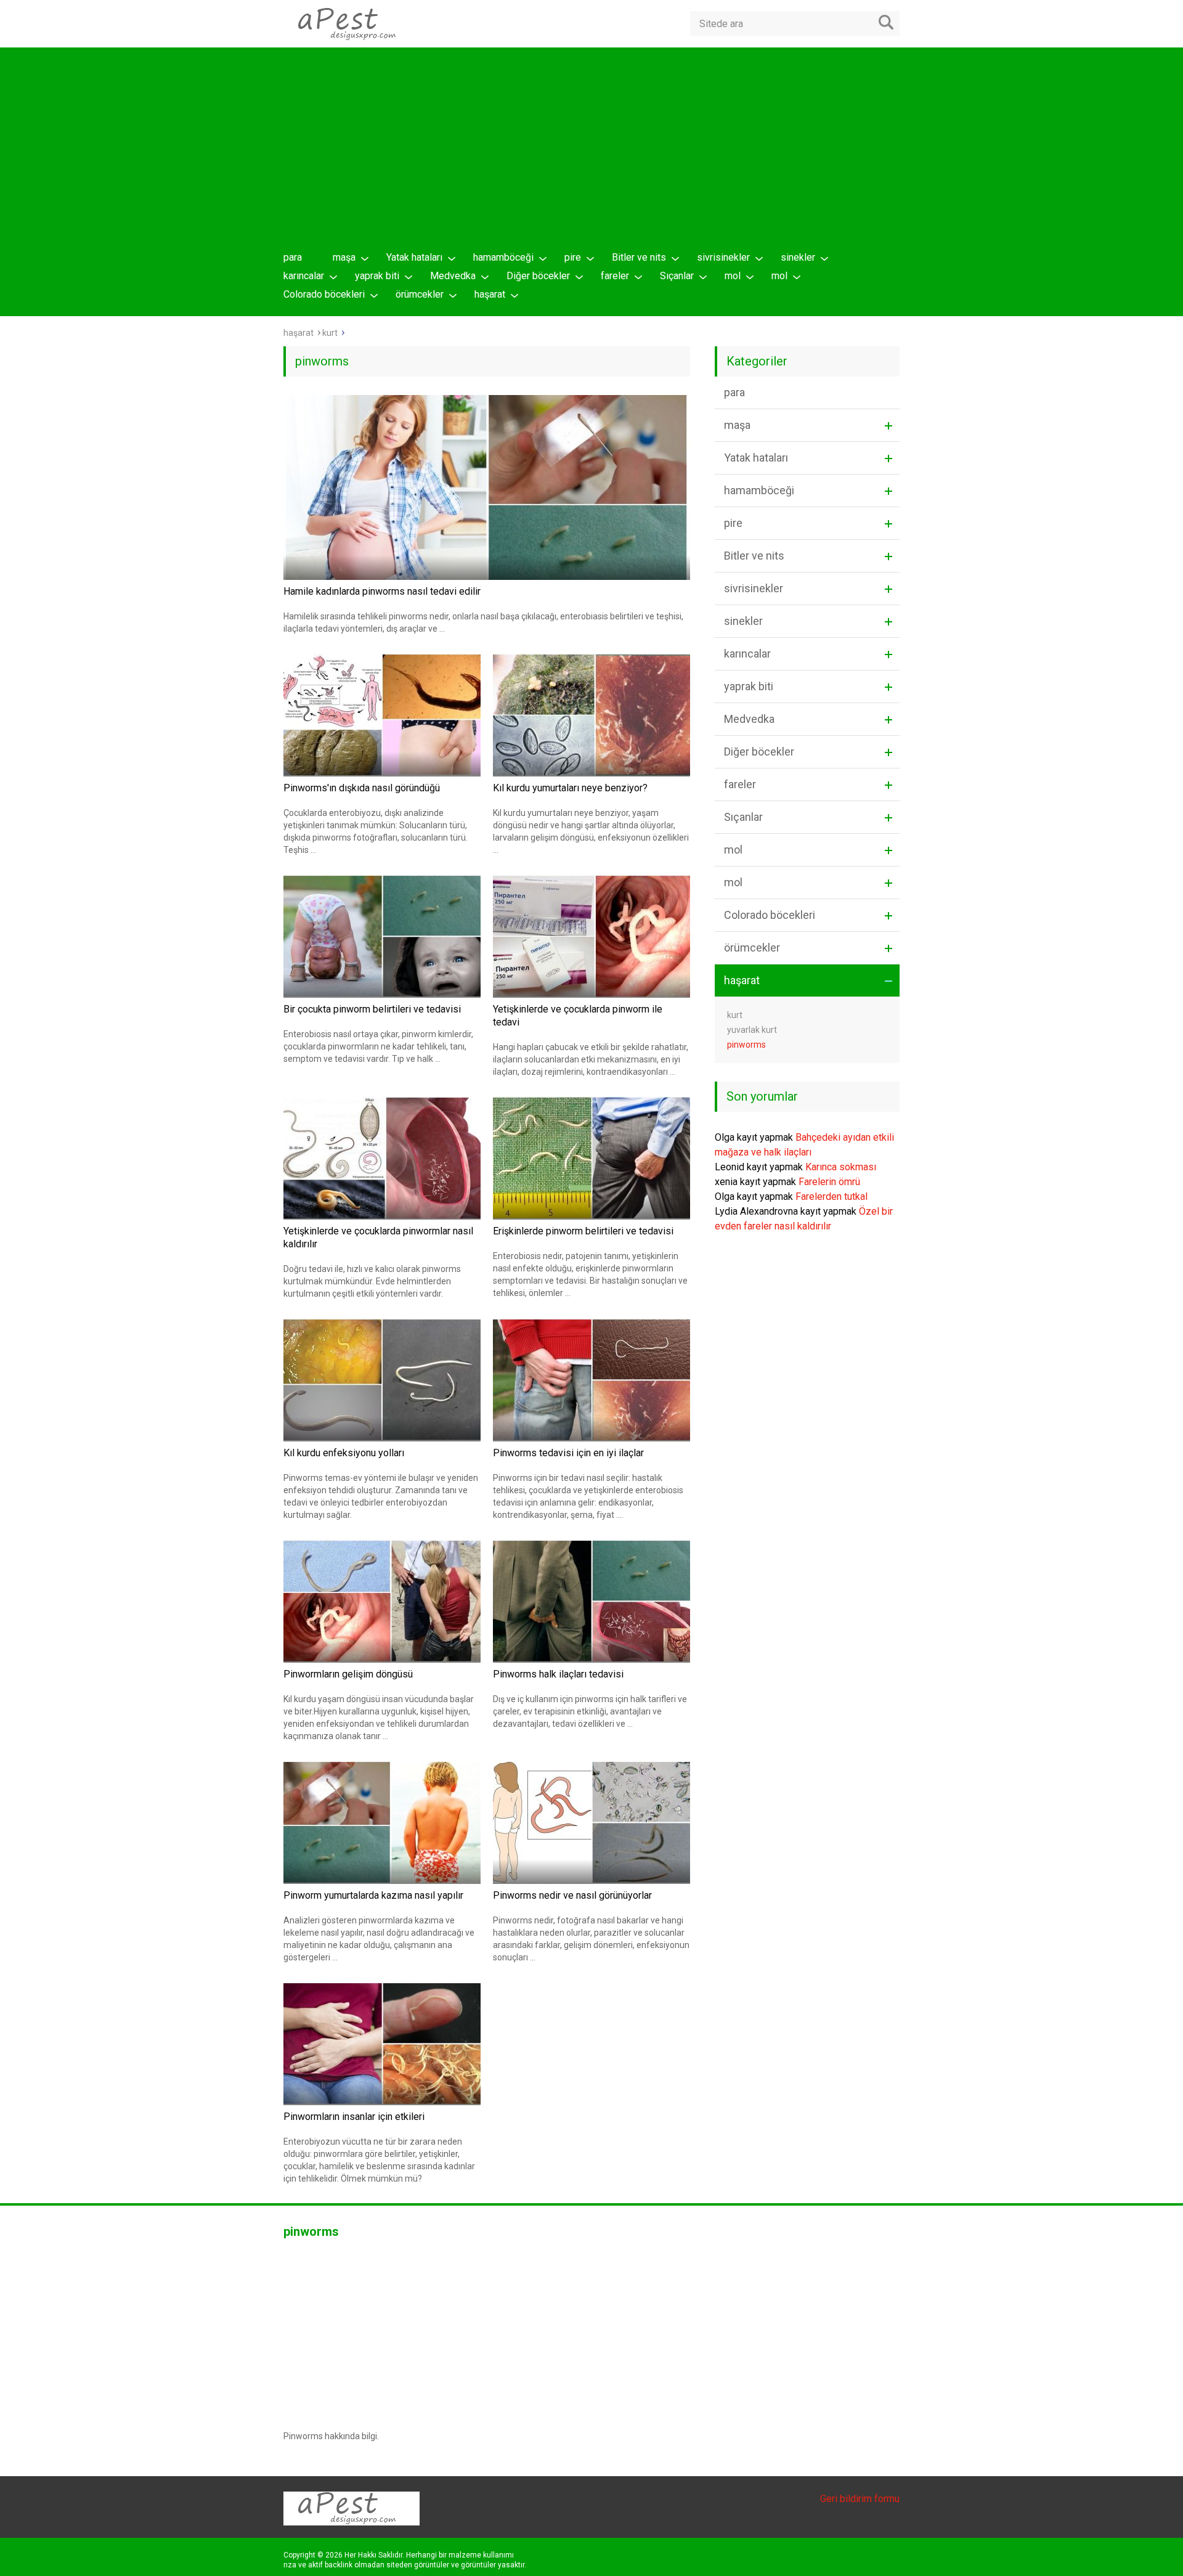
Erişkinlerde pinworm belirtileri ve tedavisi (583, 1231)
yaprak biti (377, 276)
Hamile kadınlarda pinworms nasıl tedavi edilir (382, 591)
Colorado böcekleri (324, 294)
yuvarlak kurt (752, 1030)
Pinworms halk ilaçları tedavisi (558, 1674)
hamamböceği (503, 257)
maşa (344, 257)
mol (733, 276)
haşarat (490, 294)
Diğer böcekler (538, 276)
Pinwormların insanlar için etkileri (354, 2117)
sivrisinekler (723, 257)
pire (573, 257)
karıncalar (304, 276)
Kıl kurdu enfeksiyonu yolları (344, 1453)
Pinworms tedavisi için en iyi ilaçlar (568, 1453)
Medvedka (453, 276)
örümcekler (420, 294)
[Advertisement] (591, 152)
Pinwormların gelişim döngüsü (348, 1674)
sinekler (798, 257)
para (293, 257)
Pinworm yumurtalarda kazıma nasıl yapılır (373, 1895)
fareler (615, 276)
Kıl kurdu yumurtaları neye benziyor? (570, 788)
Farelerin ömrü (829, 1182)
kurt (735, 1015)
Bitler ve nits (639, 257)
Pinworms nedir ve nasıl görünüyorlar (572, 1895)
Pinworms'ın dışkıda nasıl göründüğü (362, 788)
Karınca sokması (841, 1167)
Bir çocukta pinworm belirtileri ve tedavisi (372, 1009)
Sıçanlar (677, 276)
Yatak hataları (414, 257)
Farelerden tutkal (831, 1196)
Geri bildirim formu (860, 2499)
